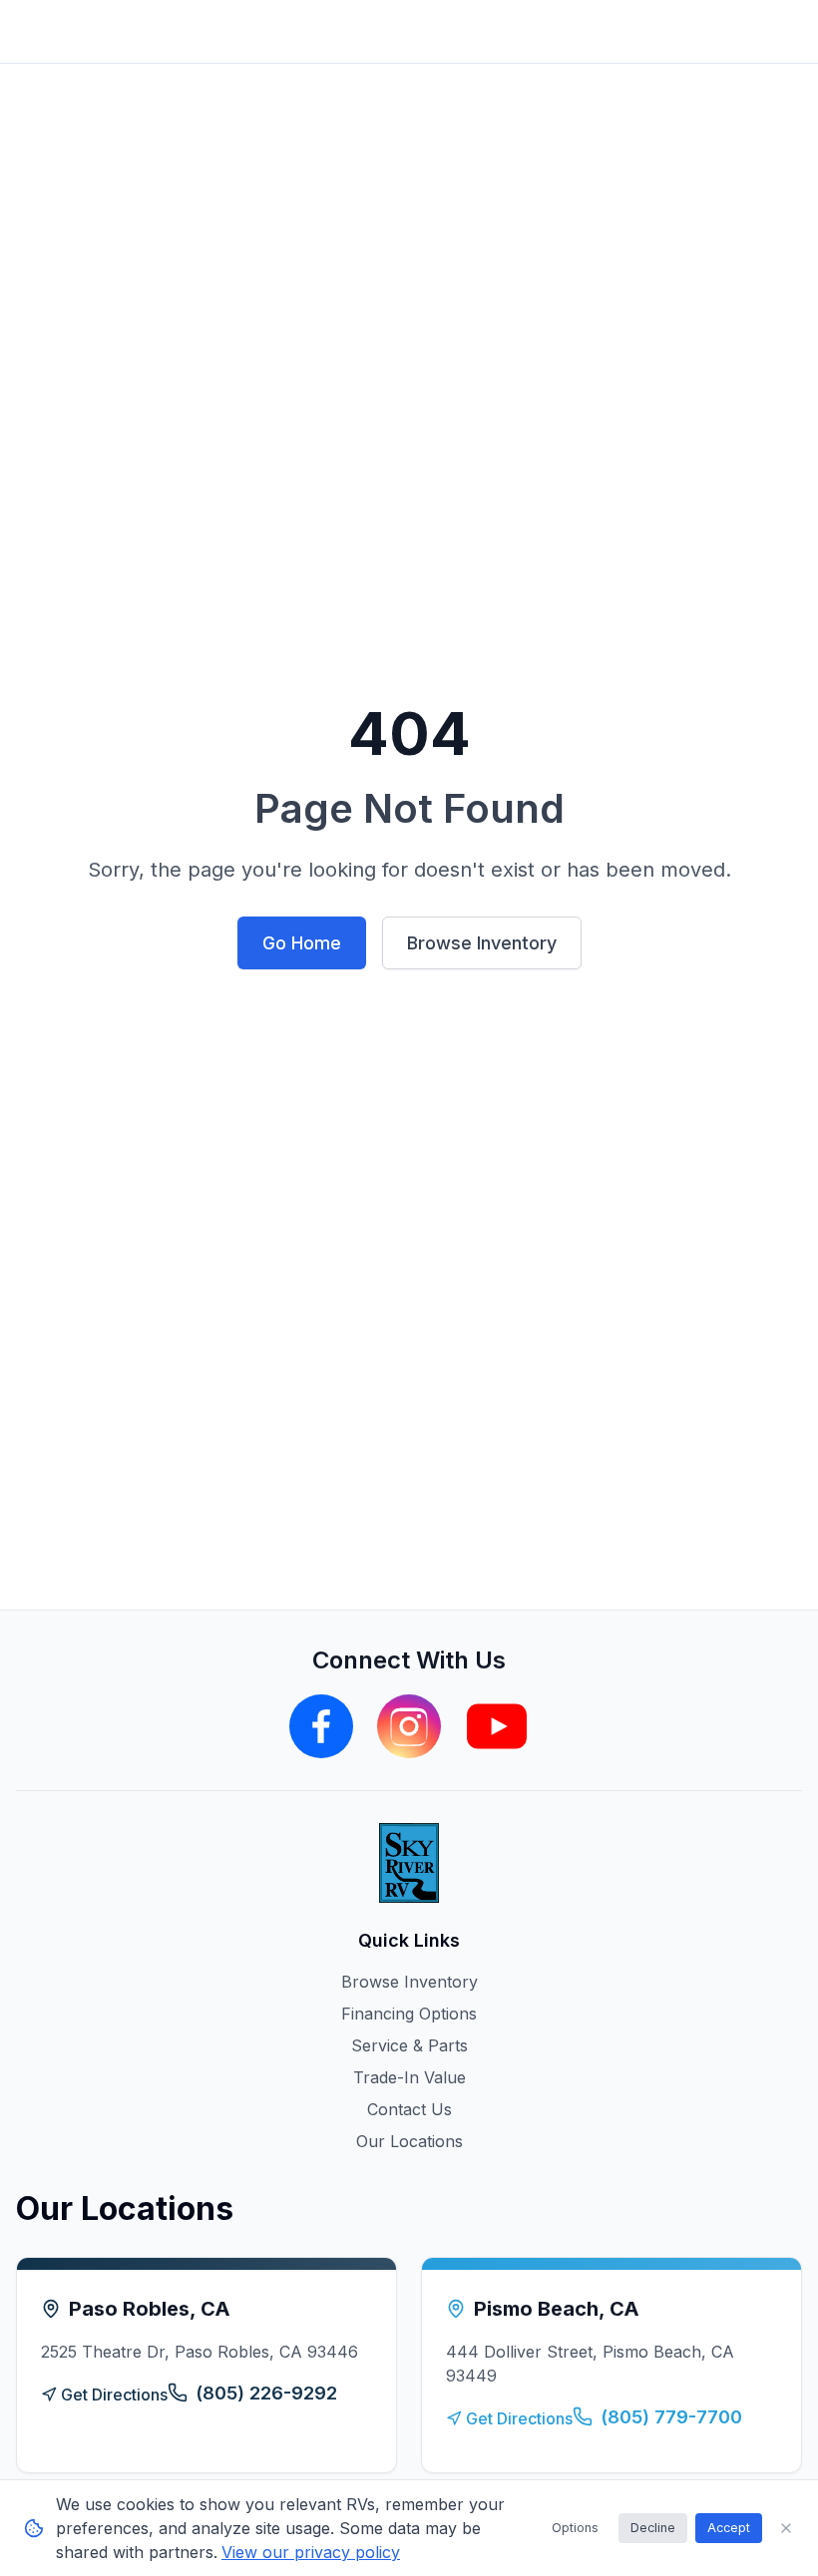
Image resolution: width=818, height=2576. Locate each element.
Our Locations (409, 2141)
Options (575, 2528)
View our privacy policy (311, 2552)
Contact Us (409, 2109)
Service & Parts (409, 2045)
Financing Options (409, 2014)
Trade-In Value (409, 2077)
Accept (729, 2528)
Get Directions (114, 2394)
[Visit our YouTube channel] (497, 1726)
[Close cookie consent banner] (786, 2528)
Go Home (302, 943)
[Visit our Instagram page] (409, 1726)
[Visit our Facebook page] (321, 1726)
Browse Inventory (482, 943)
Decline (653, 2528)
